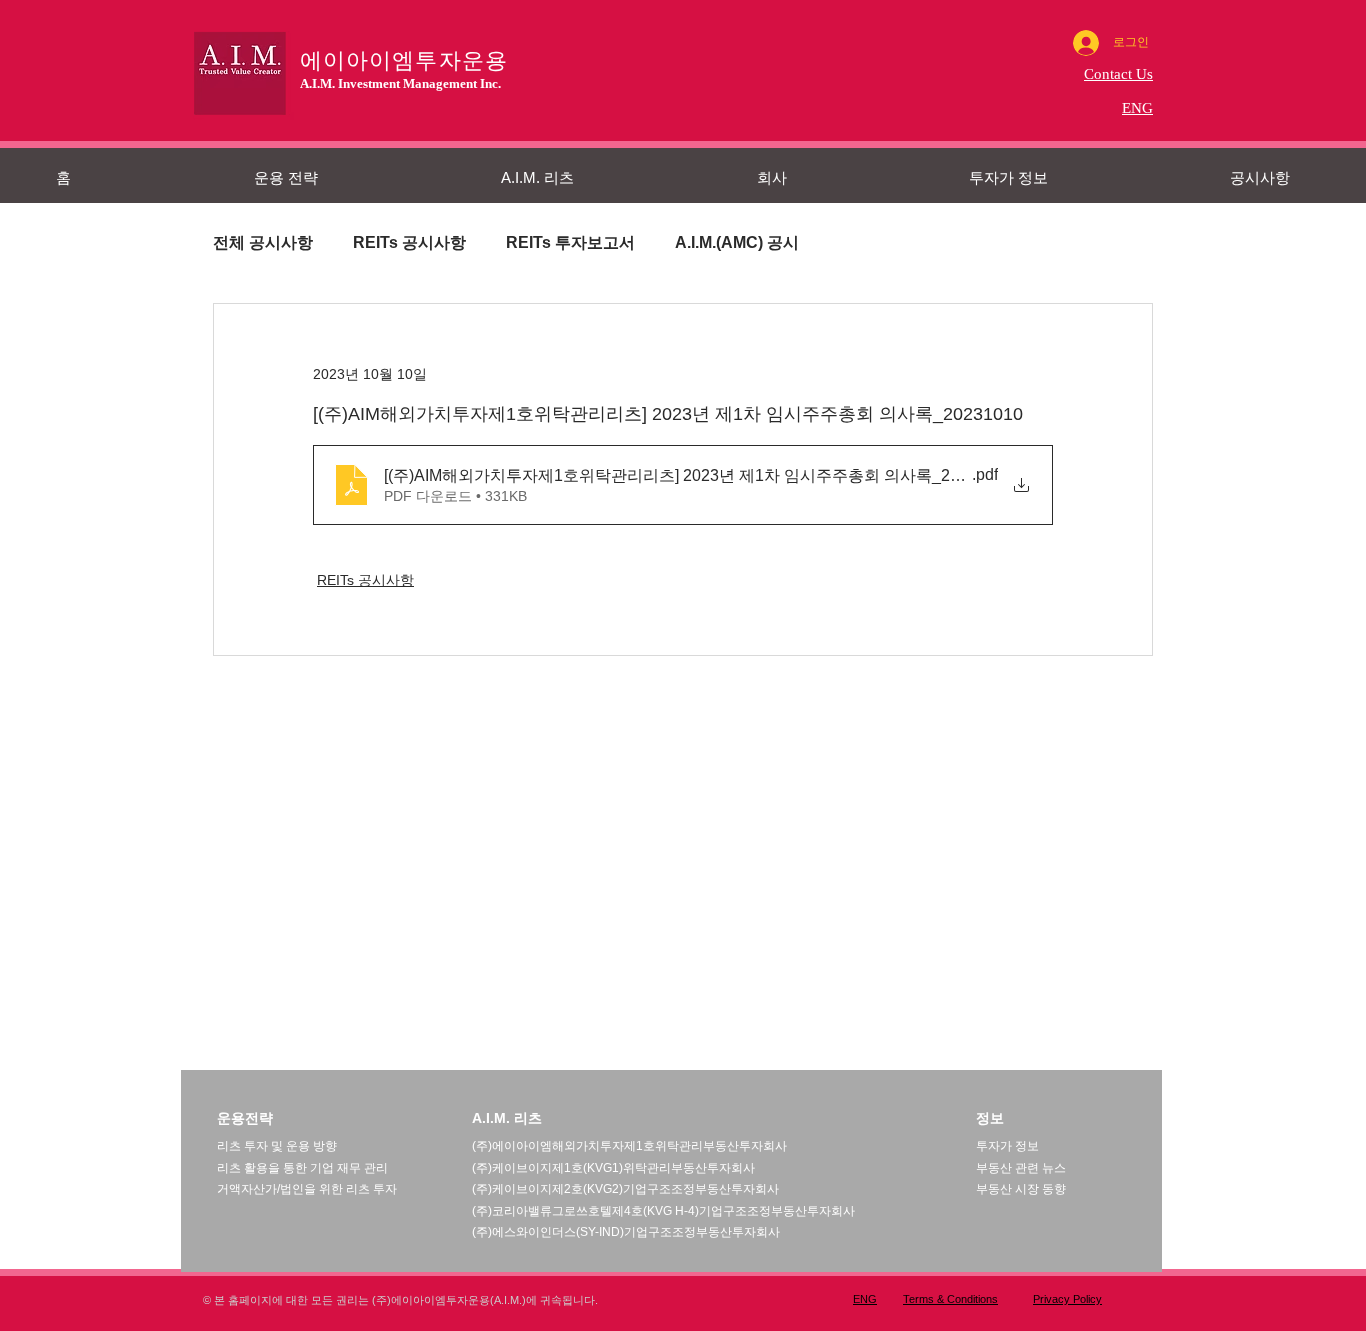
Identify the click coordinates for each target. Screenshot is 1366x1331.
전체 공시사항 (263, 242)
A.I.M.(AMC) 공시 (737, 242)
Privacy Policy (1067, 1299)
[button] (367, 177)
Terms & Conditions (950, 1299)
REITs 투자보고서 (570, 242)
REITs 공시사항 (409, 242)
